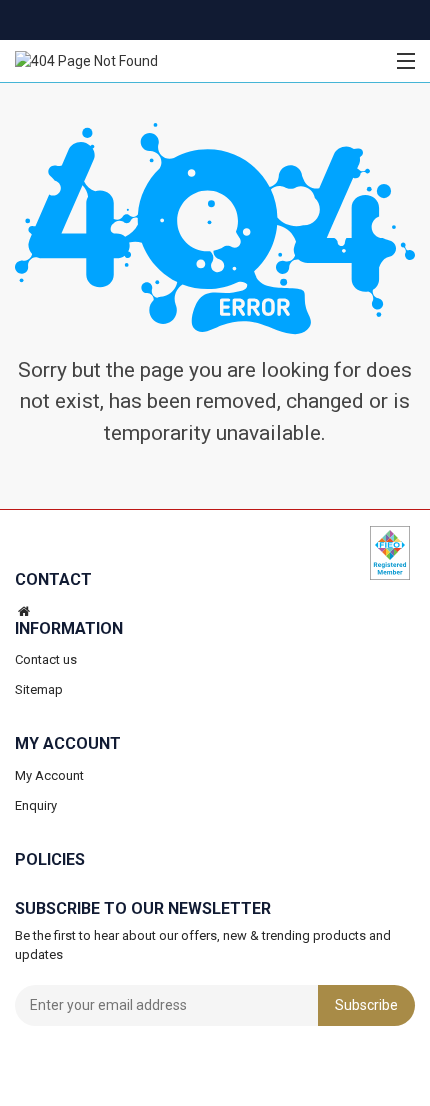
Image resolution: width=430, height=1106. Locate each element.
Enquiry (36, 805)
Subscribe (366, 1005)
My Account (49, 775)
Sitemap (39, 690)
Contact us (46, 660)
